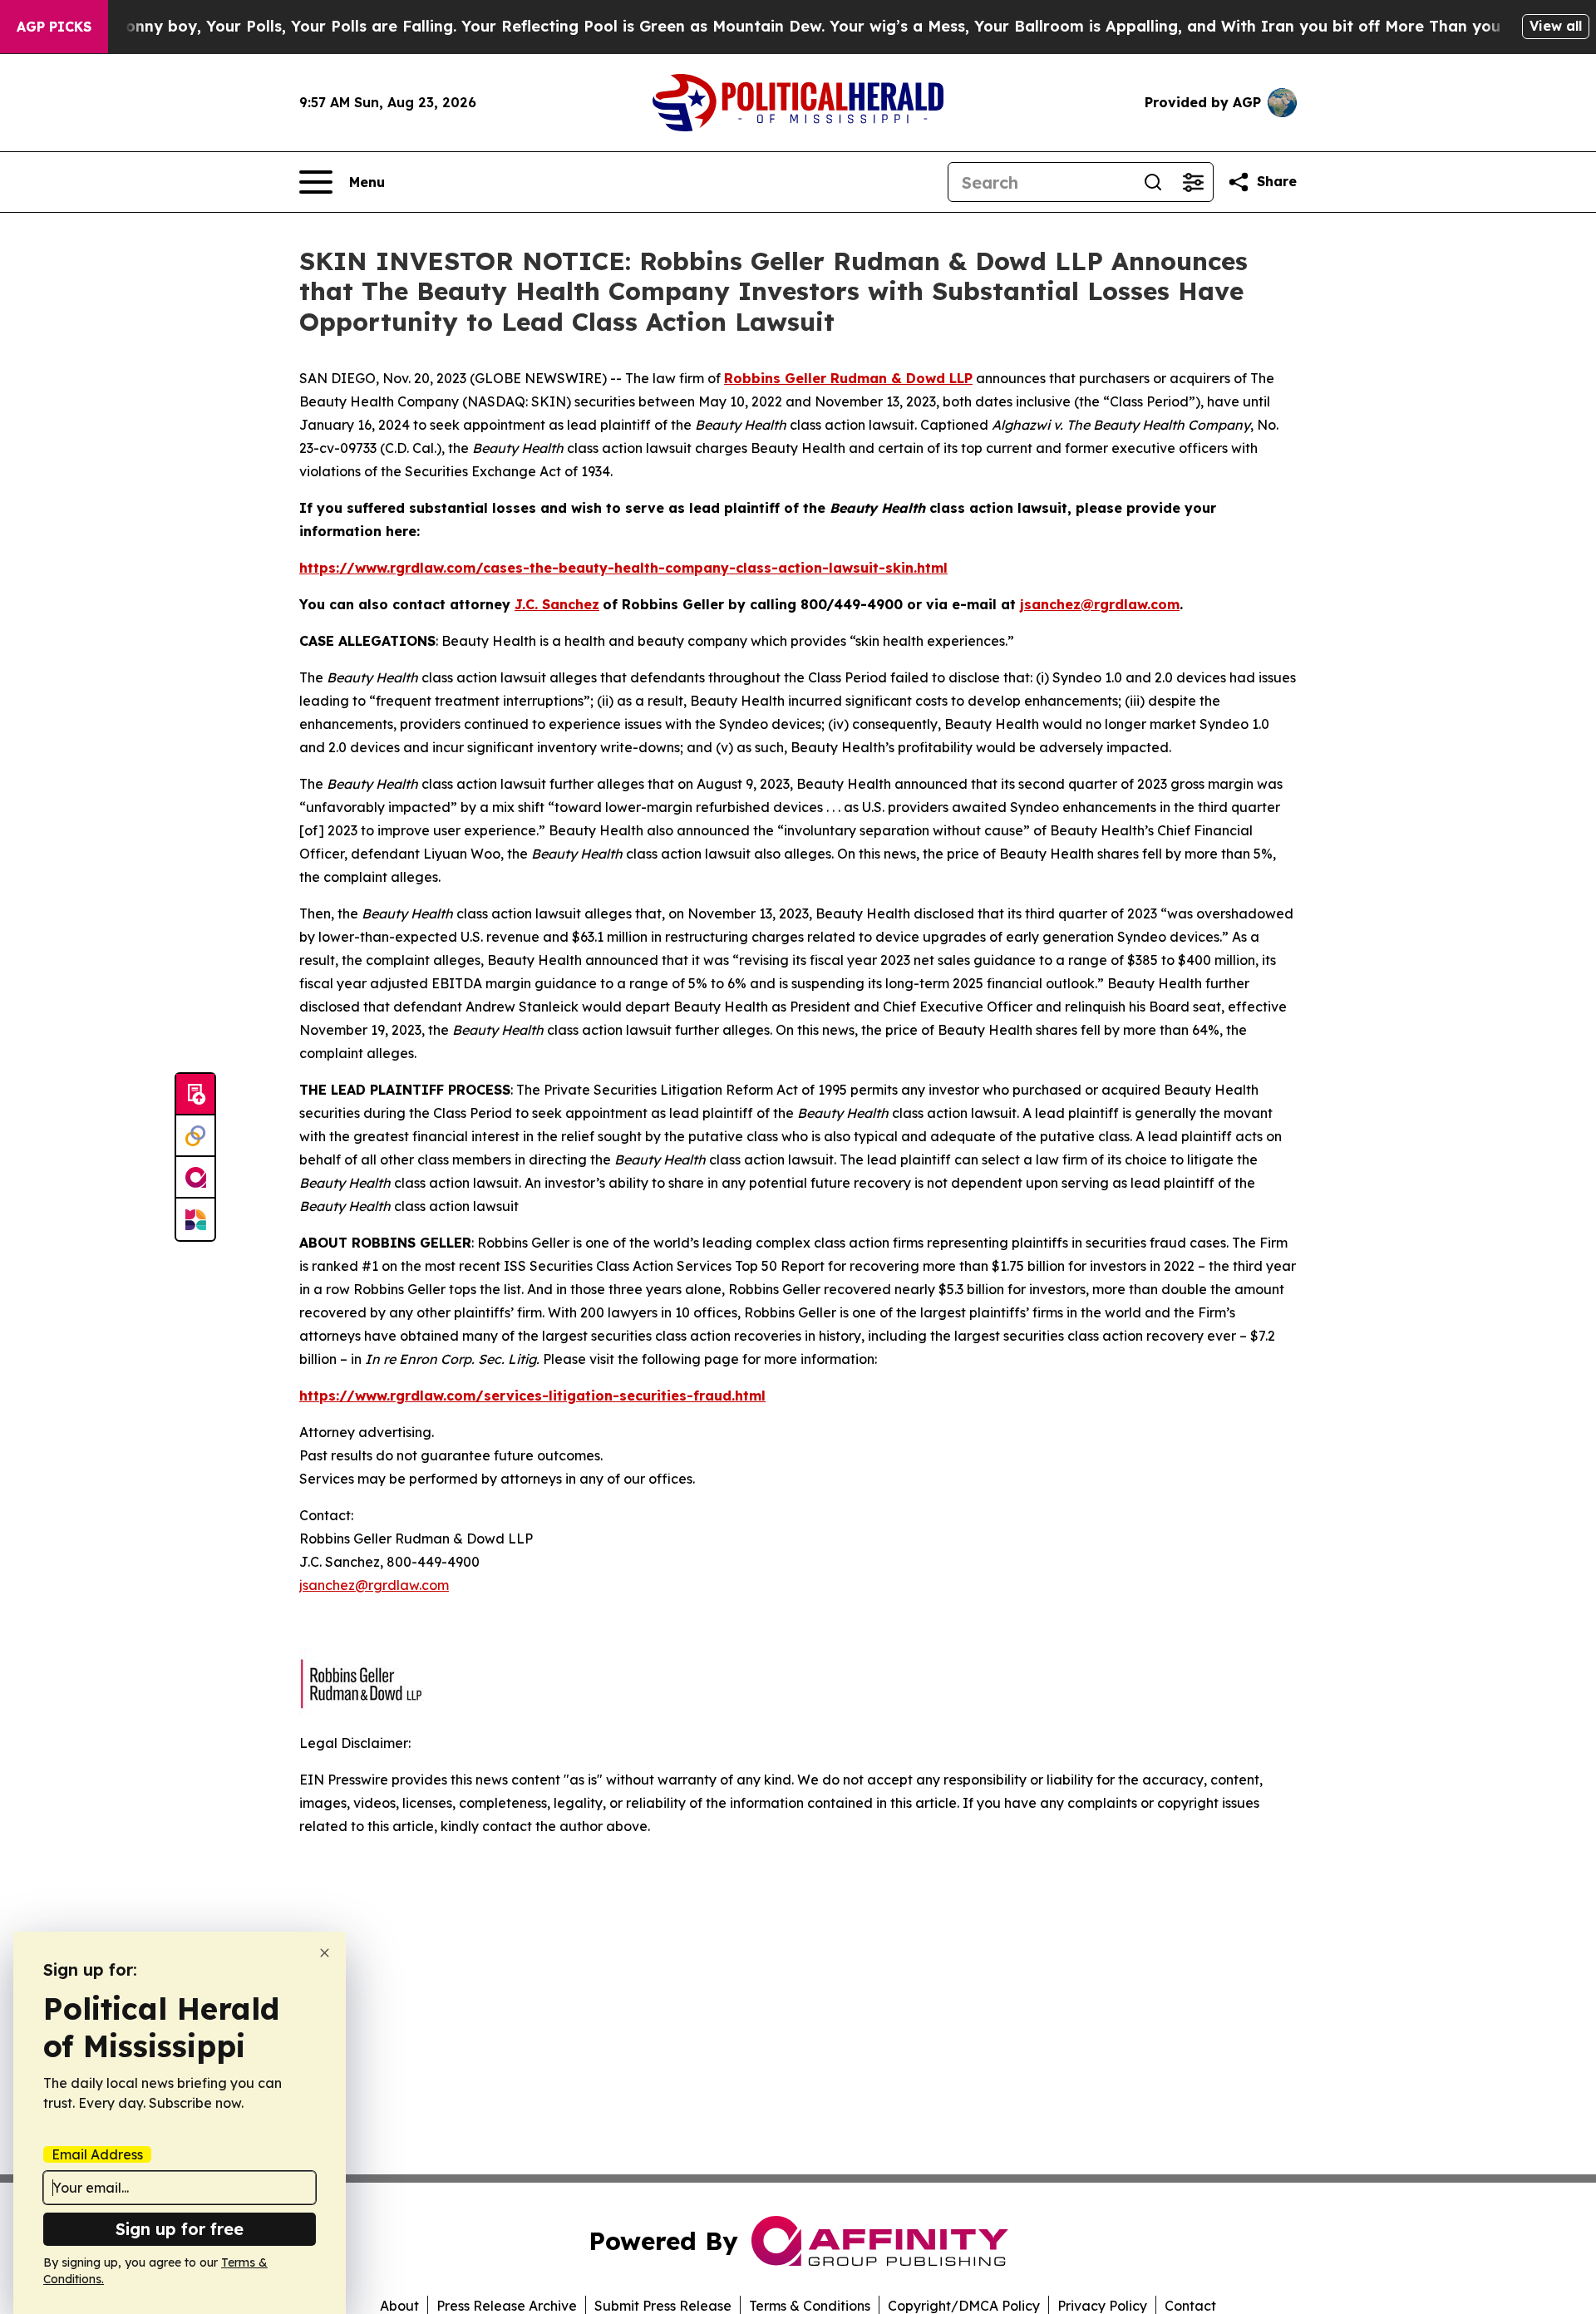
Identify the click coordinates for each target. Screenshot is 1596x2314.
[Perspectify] (195, 1136)
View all (1556, 26)
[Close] (325, 1953)
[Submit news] (195, 1095)
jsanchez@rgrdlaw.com (374, 1585)
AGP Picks (54, 27)
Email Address (97, 2154)
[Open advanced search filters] (1193, 182)
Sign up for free (180, 2229)
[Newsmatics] (195, 1219)
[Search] (1153, 182)
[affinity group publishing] (195, 1178)
